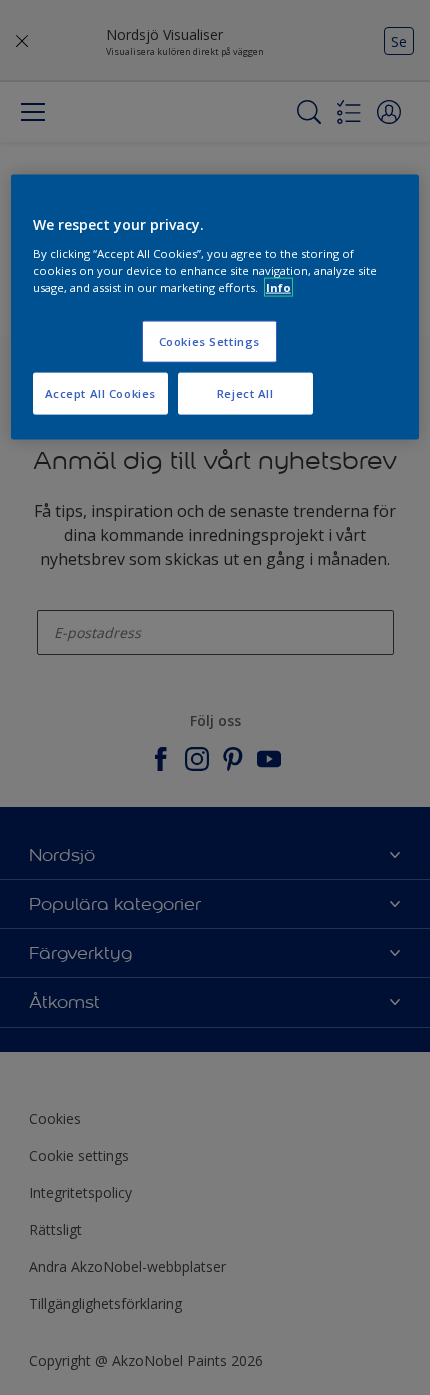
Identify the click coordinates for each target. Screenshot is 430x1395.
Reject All (245, 393)
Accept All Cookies (100, 393)
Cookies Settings (209, 341)
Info (278, 287)
